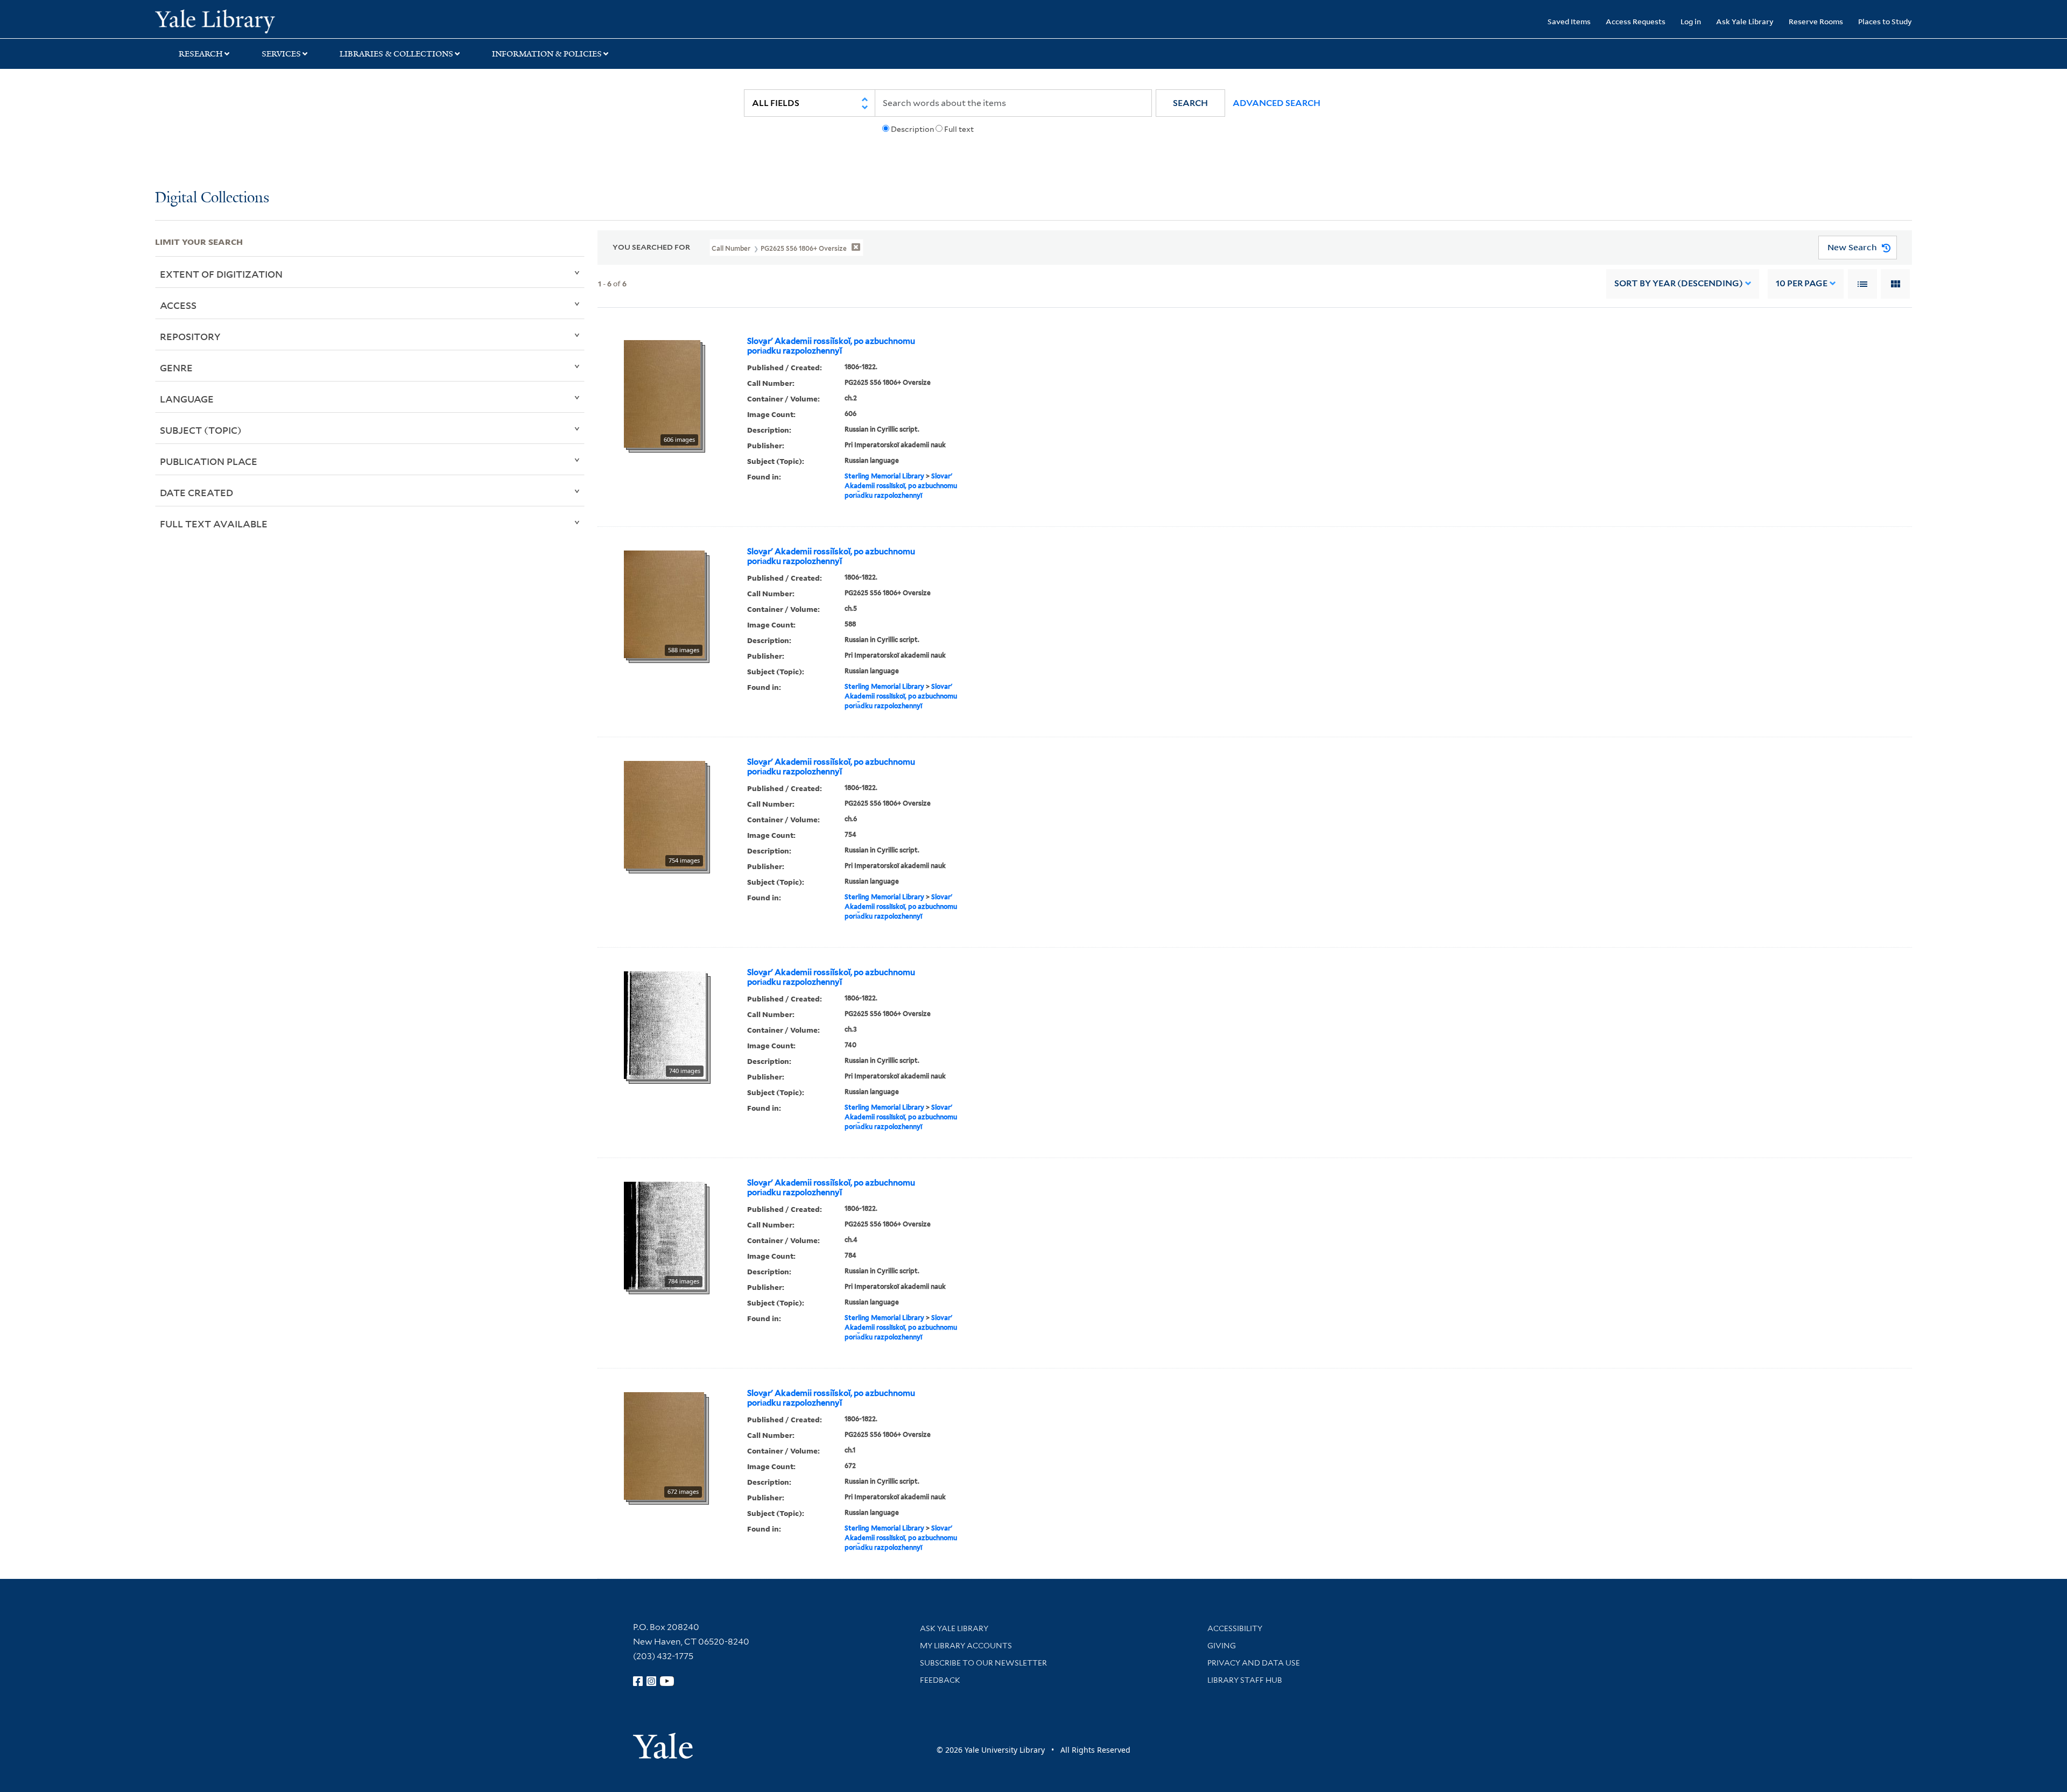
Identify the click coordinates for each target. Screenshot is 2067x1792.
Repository (190, 336)
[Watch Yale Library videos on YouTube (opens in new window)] (667, 1681)
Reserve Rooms (1816, 21)
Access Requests (1636, 21)
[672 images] (664, 1445)
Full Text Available (214, 524)
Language (187, 399)
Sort (1679, 283)
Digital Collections (212, 198)
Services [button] (281, 54)
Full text (959, 129)
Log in (1691, 21)
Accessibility (1235, 1628)
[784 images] (664, 1234)
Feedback (940, 1680)
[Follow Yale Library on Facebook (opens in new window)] (638, 1681)
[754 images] (665, 814)
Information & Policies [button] (547, 54)
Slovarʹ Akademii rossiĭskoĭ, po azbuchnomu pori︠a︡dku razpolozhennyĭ (831, 346)
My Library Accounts (966, 1646)
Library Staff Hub (1245, 1680)
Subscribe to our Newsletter (983, 1663)
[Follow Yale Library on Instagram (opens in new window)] (651, 1681)
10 (1802, 283)
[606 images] (662, 393)
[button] (1190, 103)
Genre (176, 368)
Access (178, 305)
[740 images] (665, 1024)
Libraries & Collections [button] (396, 54)
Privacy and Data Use (1254, 1663)
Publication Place (209, 461)
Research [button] (201, 54)
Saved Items (1569, 21)
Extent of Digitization (221, 274)
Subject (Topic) (201, 430)
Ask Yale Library (1745, 21)
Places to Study (1885, 21)
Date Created (196, 492)
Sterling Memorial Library (884, 476)
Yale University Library (287, 20)
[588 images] (664, 603)
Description (912, 129)
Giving (1222, 1646)
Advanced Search (1277, 103)
